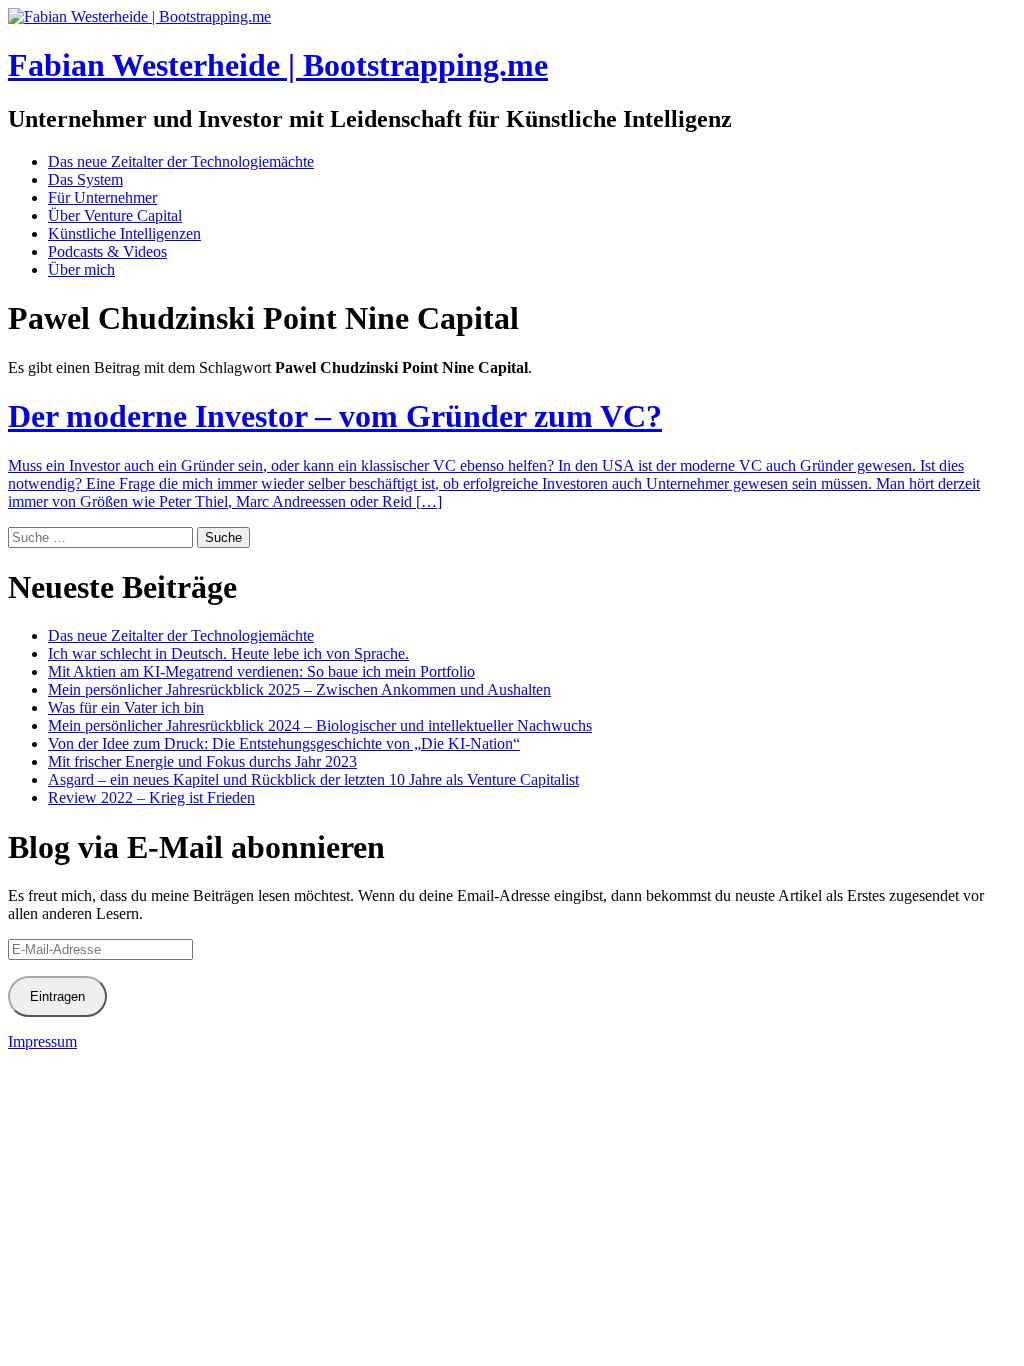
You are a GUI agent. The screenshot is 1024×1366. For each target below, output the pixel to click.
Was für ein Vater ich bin (126, 707)
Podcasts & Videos (107, 251)
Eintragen (57, 996)
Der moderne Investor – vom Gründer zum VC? (335, 416)
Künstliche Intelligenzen (124, 233)
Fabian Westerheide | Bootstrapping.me (278, 65)
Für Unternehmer (102, 197)
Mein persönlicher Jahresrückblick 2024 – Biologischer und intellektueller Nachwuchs (320, 725)
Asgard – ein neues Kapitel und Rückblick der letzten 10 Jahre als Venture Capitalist (313, 779)
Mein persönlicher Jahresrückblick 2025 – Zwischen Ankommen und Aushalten (299, 689)
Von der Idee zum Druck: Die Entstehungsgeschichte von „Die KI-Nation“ (284, 743)
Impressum (42, 1041)
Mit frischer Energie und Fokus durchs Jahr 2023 (202, 761)
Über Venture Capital (115, 215)
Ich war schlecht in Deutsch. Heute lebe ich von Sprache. (228, 653)
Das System (85, 179)
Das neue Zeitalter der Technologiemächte (181, 161)
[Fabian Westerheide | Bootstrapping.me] (139, 16)
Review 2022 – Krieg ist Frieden (151, 797)
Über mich (81, 269)
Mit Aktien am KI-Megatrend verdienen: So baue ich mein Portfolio (261, 671)
